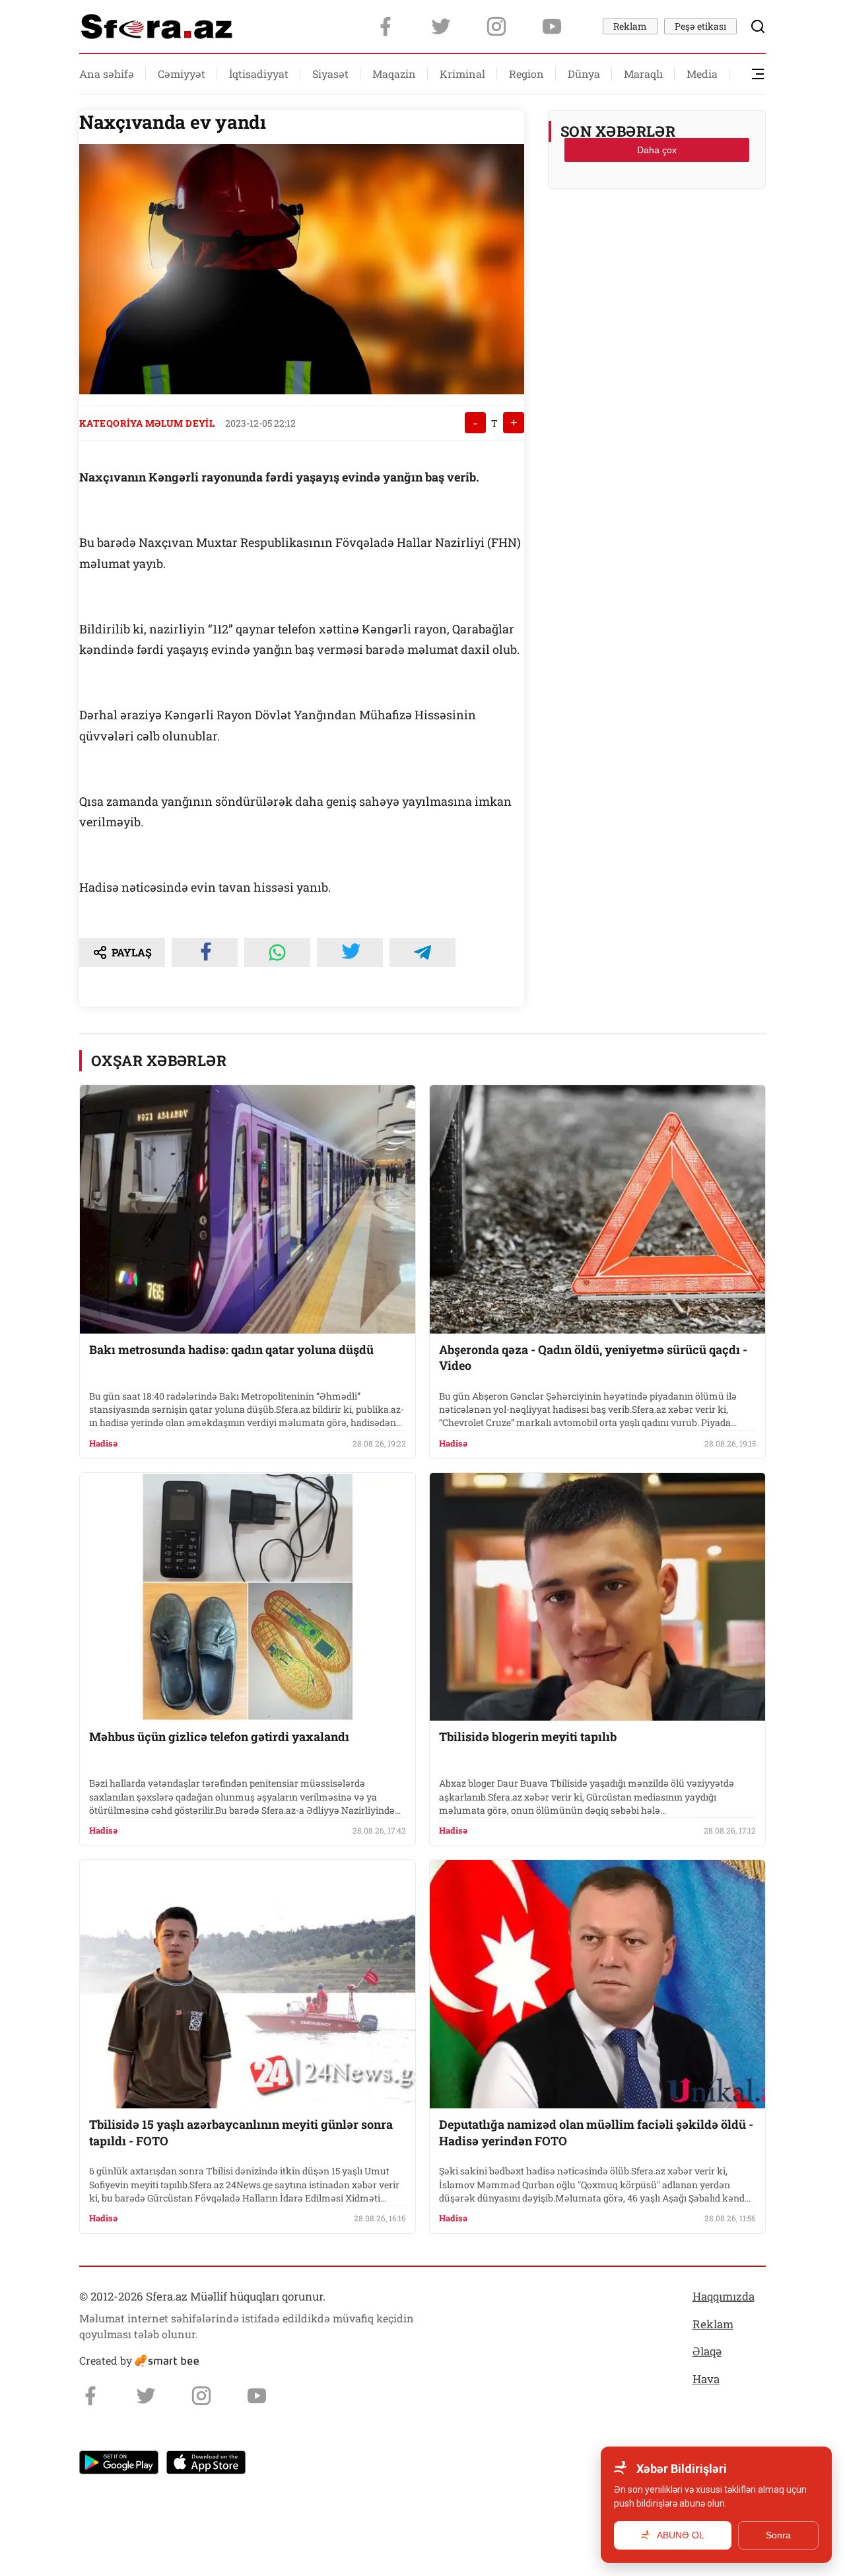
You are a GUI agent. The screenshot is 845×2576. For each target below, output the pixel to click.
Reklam (630, 26)
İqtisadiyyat (259, 74)
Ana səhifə (107, 74)
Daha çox (657, 150)
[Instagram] (496, 26)
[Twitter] (441, 26)
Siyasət (330, 74)
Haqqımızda (724, 2296)
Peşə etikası (700, 26)
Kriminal (462, 74)
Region (526, 74)
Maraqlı (643, 74)
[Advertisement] (657, 232)
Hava (706, 2379)
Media (702, 74)
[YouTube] (552, 26)
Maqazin (394, 74)
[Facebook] (386, 26)
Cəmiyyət (182, 74)
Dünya (584, 74)
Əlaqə (707, 2351)
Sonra (778, 2535)
